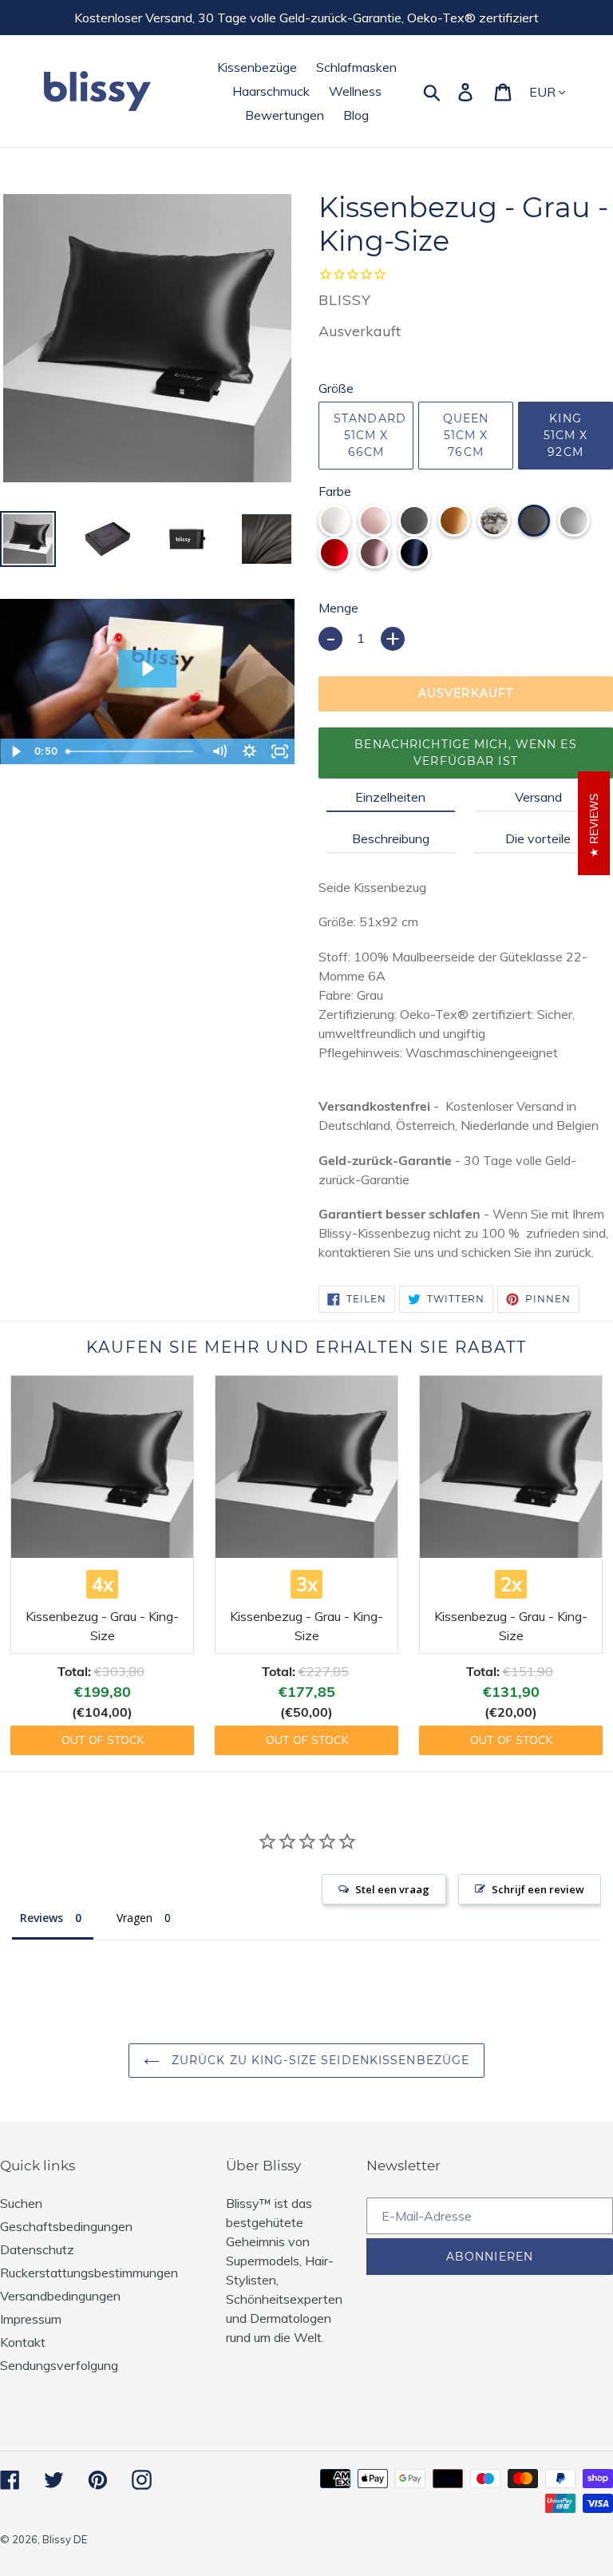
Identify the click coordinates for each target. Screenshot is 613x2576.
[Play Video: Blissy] (147, 668)
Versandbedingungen (60, 2296)
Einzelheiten (390, 797)
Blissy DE (65, 2539)
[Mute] (219, 751)
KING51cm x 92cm (566, 435)
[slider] (132, 751)
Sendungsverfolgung (59, 2365)
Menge (338, 608)
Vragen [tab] (134, 1918)
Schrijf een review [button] (538, 1889)
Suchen (21, 2203)
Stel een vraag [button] (392, 1889)
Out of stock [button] (103, 1740)
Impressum (31, 2319)
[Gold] (454, 521)
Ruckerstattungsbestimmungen (89, 2273)
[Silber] (574, 521)
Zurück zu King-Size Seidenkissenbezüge (319, 2060)
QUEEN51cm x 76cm (466, 435)
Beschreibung (391, 838)
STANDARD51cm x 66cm (370, 435)
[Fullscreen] (279, 751)
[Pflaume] (374, 553)
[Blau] (414, 553)
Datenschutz (37, 2249)
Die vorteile (538, 838)
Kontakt (23, 2342)
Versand (538, 797)
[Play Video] (15, 751)
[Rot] (334, 553)
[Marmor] (494, 521)
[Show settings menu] (249, 751)
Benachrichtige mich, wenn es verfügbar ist (465, 753)
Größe (336, 388)
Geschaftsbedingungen (66, 2226)
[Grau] (534, 521)
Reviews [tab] (42, 1918)
